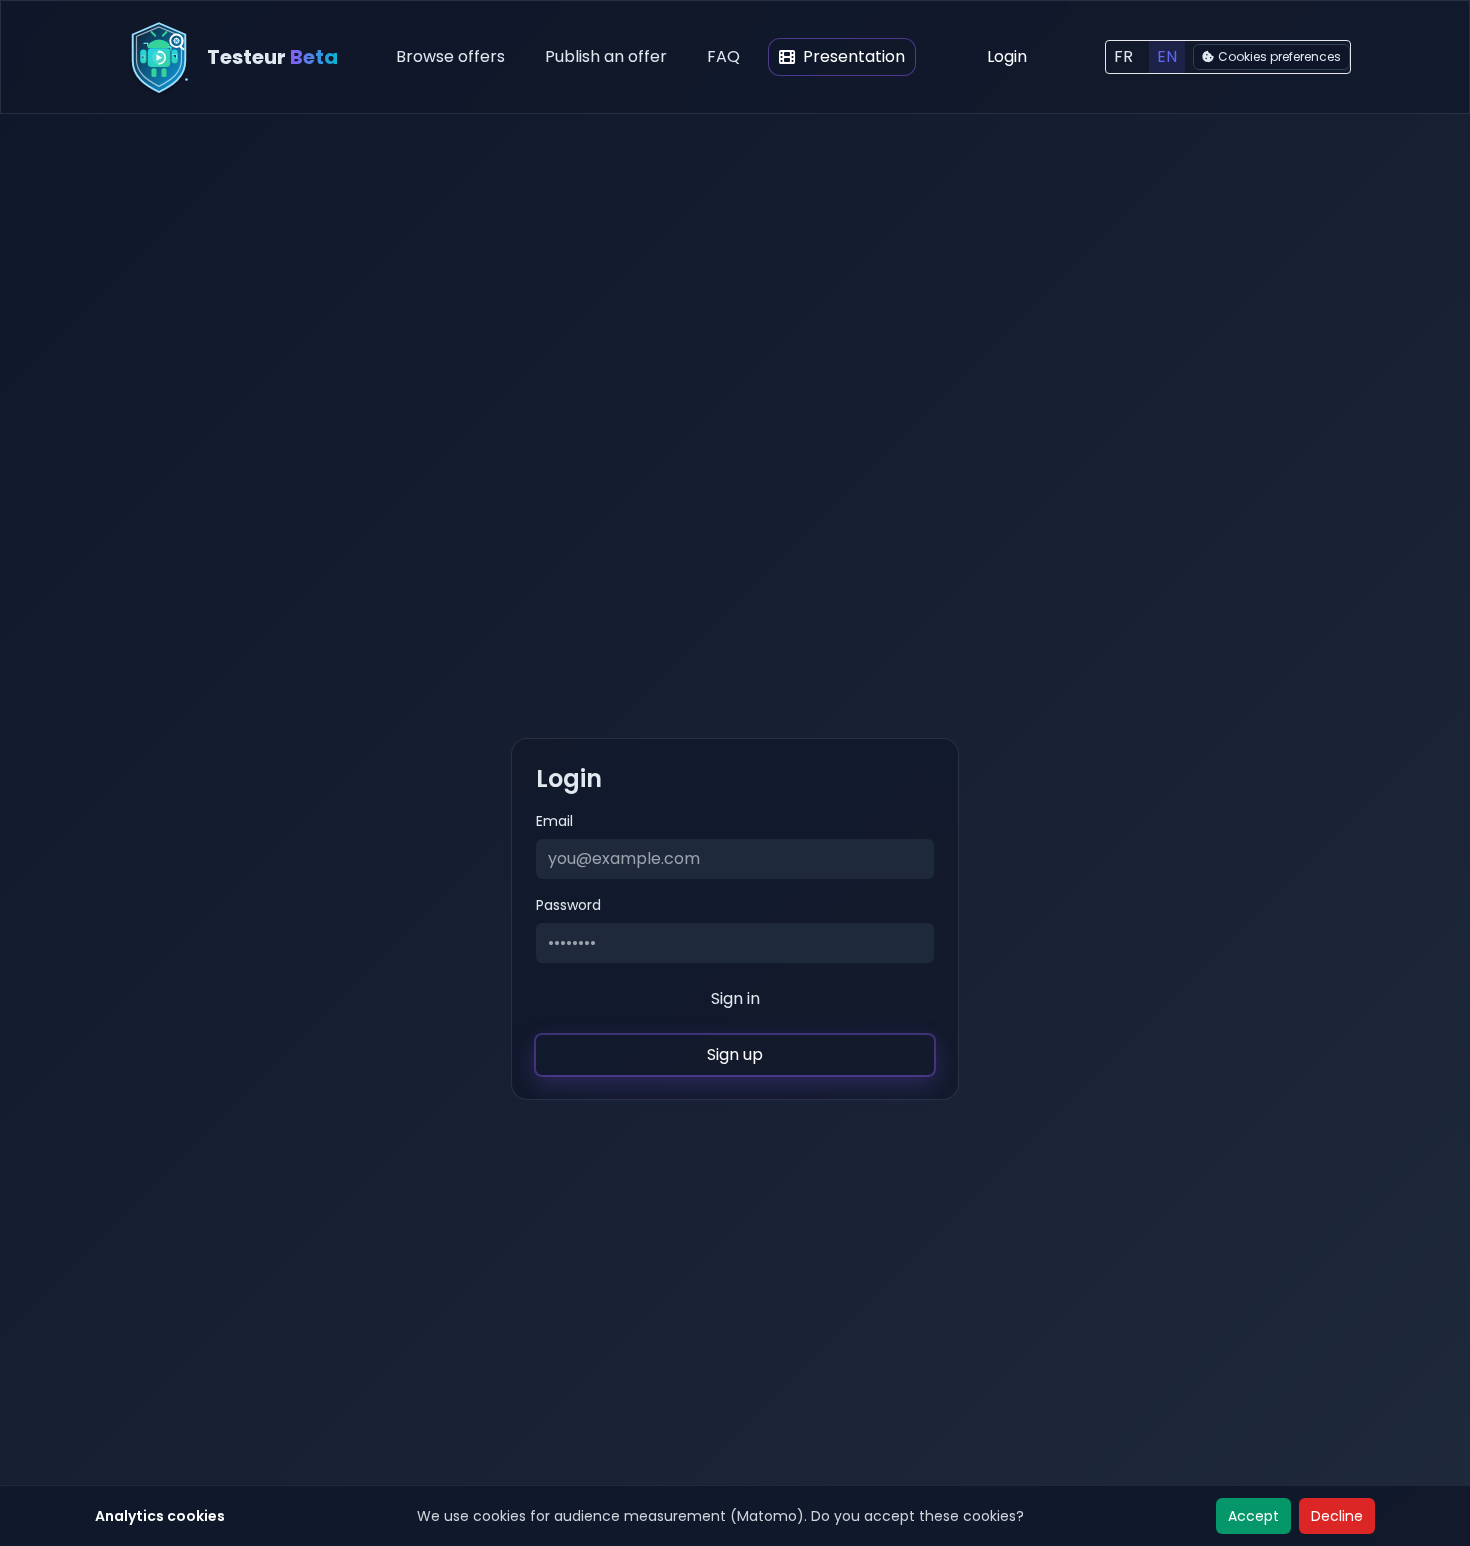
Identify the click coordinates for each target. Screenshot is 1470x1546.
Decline (1337, 1516)
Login (1007, 56)
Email (554, 821)
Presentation (854, 56)
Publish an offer (606, 56)
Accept (1253, 1516)
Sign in (735, 998)
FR (1123, 56)
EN (1167, 56)
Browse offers (450, 56)
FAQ (723, 56)
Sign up (735, 1054)
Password (568, 905)
